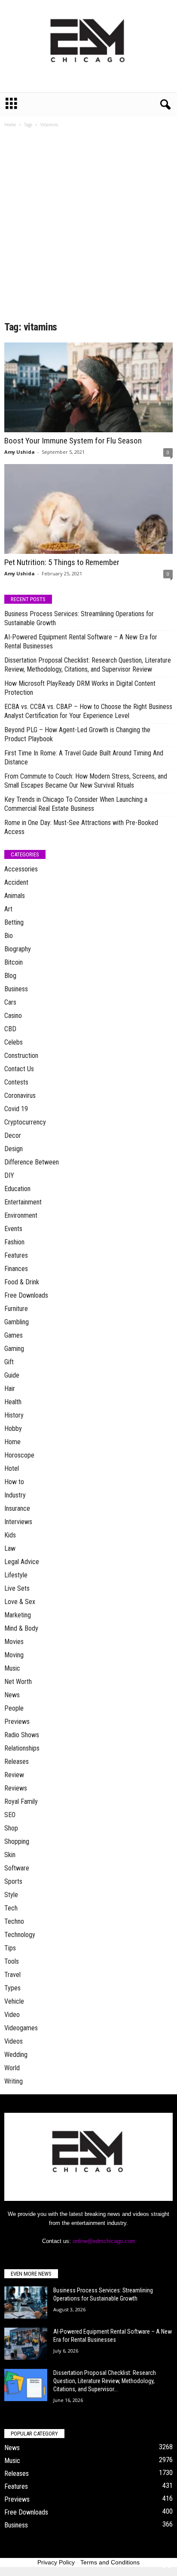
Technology (20, 1935)
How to (14, 1482)
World (12, 2068)
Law (10, 1548)
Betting (14, 922)
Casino (13, 1016)
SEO (10, 1815)
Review (14, 1775)
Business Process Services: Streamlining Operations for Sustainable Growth (79, 618)
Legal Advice (22, 1562)
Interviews (18, 1522)
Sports (13, 1881)
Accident (16, 882)
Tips (10, 1948)
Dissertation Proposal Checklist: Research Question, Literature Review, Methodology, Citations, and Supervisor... (105, 2381)
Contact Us (19, 1069)
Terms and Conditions (110, 2562)
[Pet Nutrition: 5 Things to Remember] (88, 509)
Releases (17, 1762)
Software (17, 1868)
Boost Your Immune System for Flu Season (73, 441)
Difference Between (32, 1162)
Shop (11, 1828)
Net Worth (18, 1682)
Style (11, 1895)
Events (13, 1229)
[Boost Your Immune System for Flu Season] (88, 387)
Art (8, 909)
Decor (13, 1135)
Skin (10, 1855)
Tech (11, 1908)
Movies (14, 1642)
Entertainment (23, 1202)
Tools (12, 1961)
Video (12, 2015)
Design (14, 1149)
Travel (12, 1975)
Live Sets (17, 1588)
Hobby (13, 1429)
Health (13, 1402)
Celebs (14, 1042)
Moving (14, 1655)
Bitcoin (14, 962)
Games (14, 1335)
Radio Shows (22, 1735)
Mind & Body (21, 1628)
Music (12, 1668)
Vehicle (14, 2001)
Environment (21, 1215)
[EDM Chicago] (88, 46)
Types (12, 1988)
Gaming (14, 1349)
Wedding (16, 2055)
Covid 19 (16, 1109)
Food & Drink (22, 1282)
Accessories (21, 869)
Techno (14, 1921)
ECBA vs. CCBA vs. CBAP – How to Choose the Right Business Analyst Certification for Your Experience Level (88, 711)
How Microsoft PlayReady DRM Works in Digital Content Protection (80, 688)
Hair (10, 1389)
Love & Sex (20, 1602)
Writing (14, 2081)
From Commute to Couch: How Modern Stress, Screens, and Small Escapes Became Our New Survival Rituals (86, 781)
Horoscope (19, 1455)
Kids (10, 1535)
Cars (10, 1002)
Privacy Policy (56, 2562)
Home (10, 125)
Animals (15, 896)
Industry (15, 1495)
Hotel (12, 1468)
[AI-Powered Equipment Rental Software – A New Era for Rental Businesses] (26, 2344)
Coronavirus (20, 1095)
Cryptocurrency (25, 1122)
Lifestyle (16, 1575)
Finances (16, 1269)
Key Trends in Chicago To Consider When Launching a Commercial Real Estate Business (76, 804)
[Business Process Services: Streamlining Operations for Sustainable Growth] (26, 2303)
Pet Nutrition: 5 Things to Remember (62, 562)
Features (16, 1255)
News (12, 1695)
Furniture (16, 1309)
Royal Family (21, 1801)
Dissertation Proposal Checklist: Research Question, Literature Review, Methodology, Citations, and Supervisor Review (88, 665)
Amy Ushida (20, 452)
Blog (10, 976)
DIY (9, 1175)
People (14, 1708)
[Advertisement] (88, 227)
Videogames (21, 2028)
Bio (9, 936)
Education (17, 1189)
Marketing (18, 1615)
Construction (21, 1056)
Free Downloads (26, 1295)
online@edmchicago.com (104, 2241)
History (14, 1415)
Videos (14, 2041)
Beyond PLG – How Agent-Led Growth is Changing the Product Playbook (77, 734)
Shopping (17, 1841)
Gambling (17, 1322)
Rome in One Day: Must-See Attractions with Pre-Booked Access (81, 827)
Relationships (22, 1748)
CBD (10, 1029)
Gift (9, 1362)
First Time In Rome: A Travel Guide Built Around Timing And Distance (84, 758)
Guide (12, 1375)
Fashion (14, 1242)
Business (16, 989)
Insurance (17, 1508)
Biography (18, 949)
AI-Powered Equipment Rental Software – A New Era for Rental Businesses (81, 642)
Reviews (16, 1788)
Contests (16, 1082)
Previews (17, 1722)
